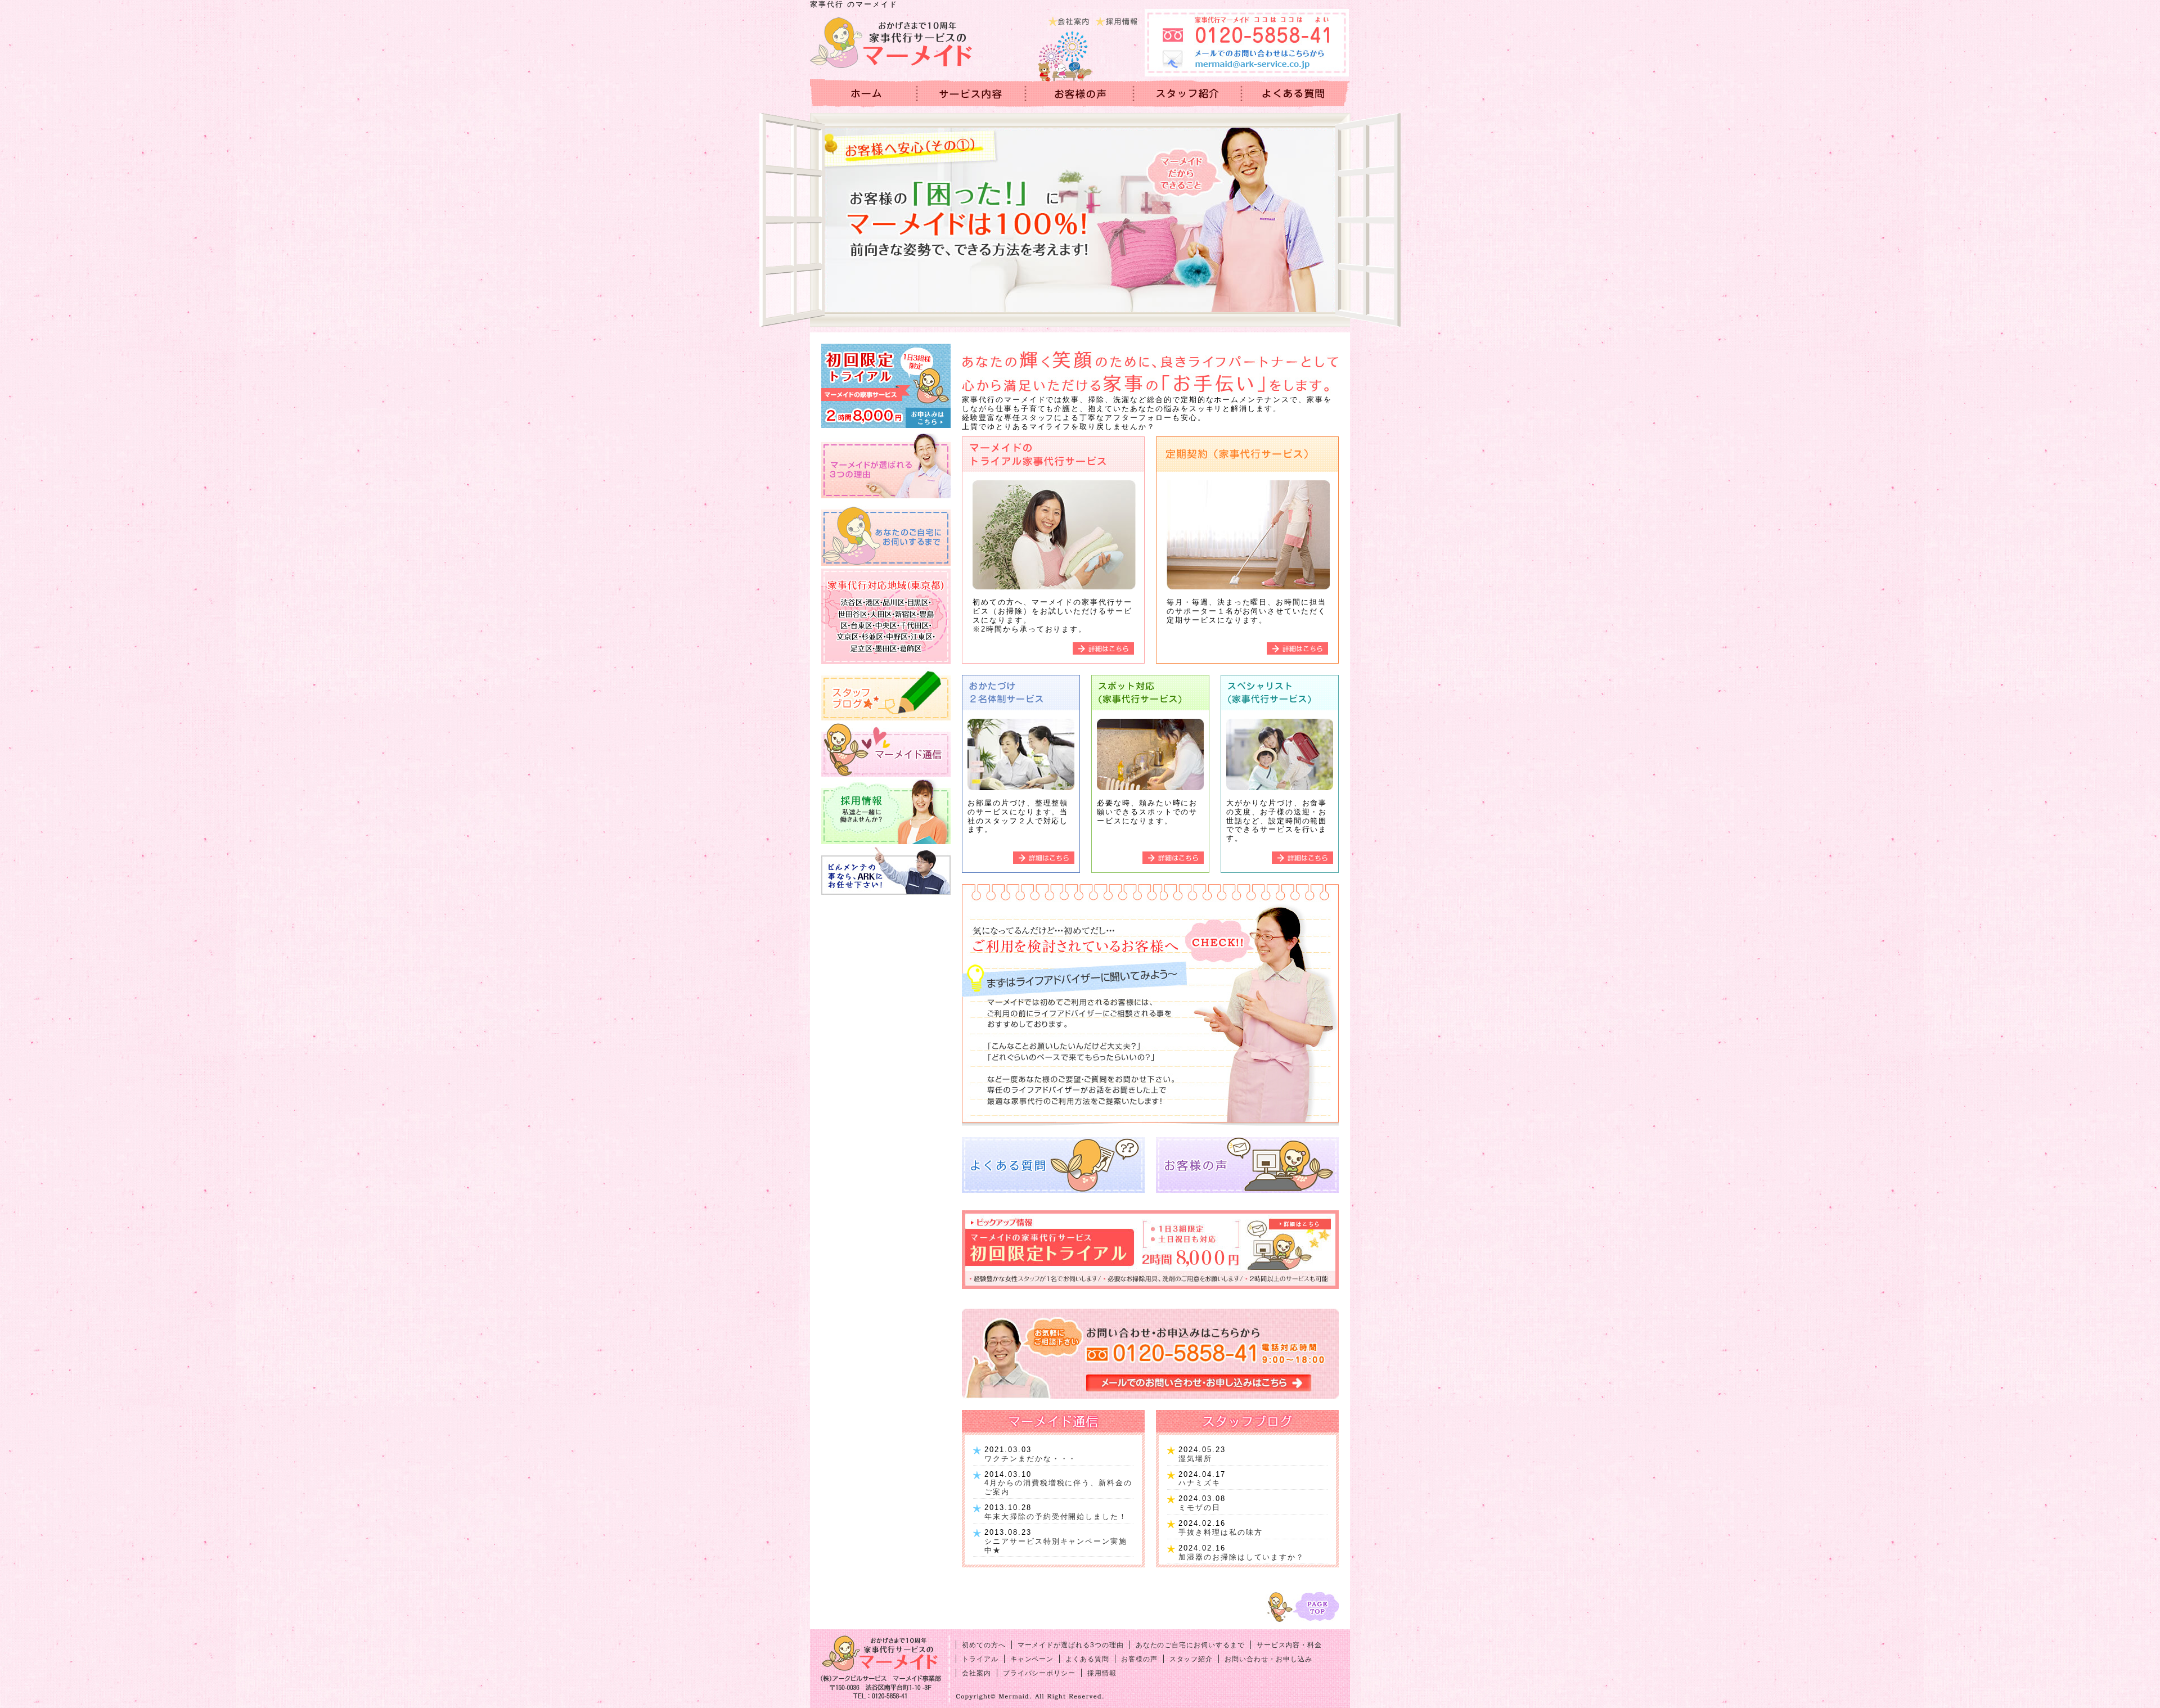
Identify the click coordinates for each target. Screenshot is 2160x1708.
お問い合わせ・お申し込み (1268, 1659)
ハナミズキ (1200, 1483)
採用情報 (1118, 20)
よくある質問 (1296, 93)
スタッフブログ (886, 694)
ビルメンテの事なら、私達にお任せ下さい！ (886, 871)
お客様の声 (1080, 93)
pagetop (1302, 1607)
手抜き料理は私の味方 (1221, 1532)
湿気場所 (1195, 1459)
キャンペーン (1032, 1659)
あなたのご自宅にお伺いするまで (886, 533)
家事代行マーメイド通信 (886, 750)
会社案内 (1070, 20)
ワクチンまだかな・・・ (1030, 1459)
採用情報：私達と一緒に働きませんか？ (886, 812)
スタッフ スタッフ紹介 (1188, 93)
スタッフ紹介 (1191, 1659)
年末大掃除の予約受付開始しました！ (1056, 1517)
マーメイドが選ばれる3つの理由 (1071, 1645)
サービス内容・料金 (972, 93)
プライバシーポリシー (1039, 1673)
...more (1053, 550)
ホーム (864, 93)
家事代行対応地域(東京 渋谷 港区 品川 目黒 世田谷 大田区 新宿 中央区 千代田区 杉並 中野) (886, 616)
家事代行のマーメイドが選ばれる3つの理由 (886, 466)
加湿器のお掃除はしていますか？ (1241, 1557)
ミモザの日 (1200, 1508)
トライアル (980, 1659)
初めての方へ (984, 1645)
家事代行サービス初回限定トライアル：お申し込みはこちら (886, 386)
